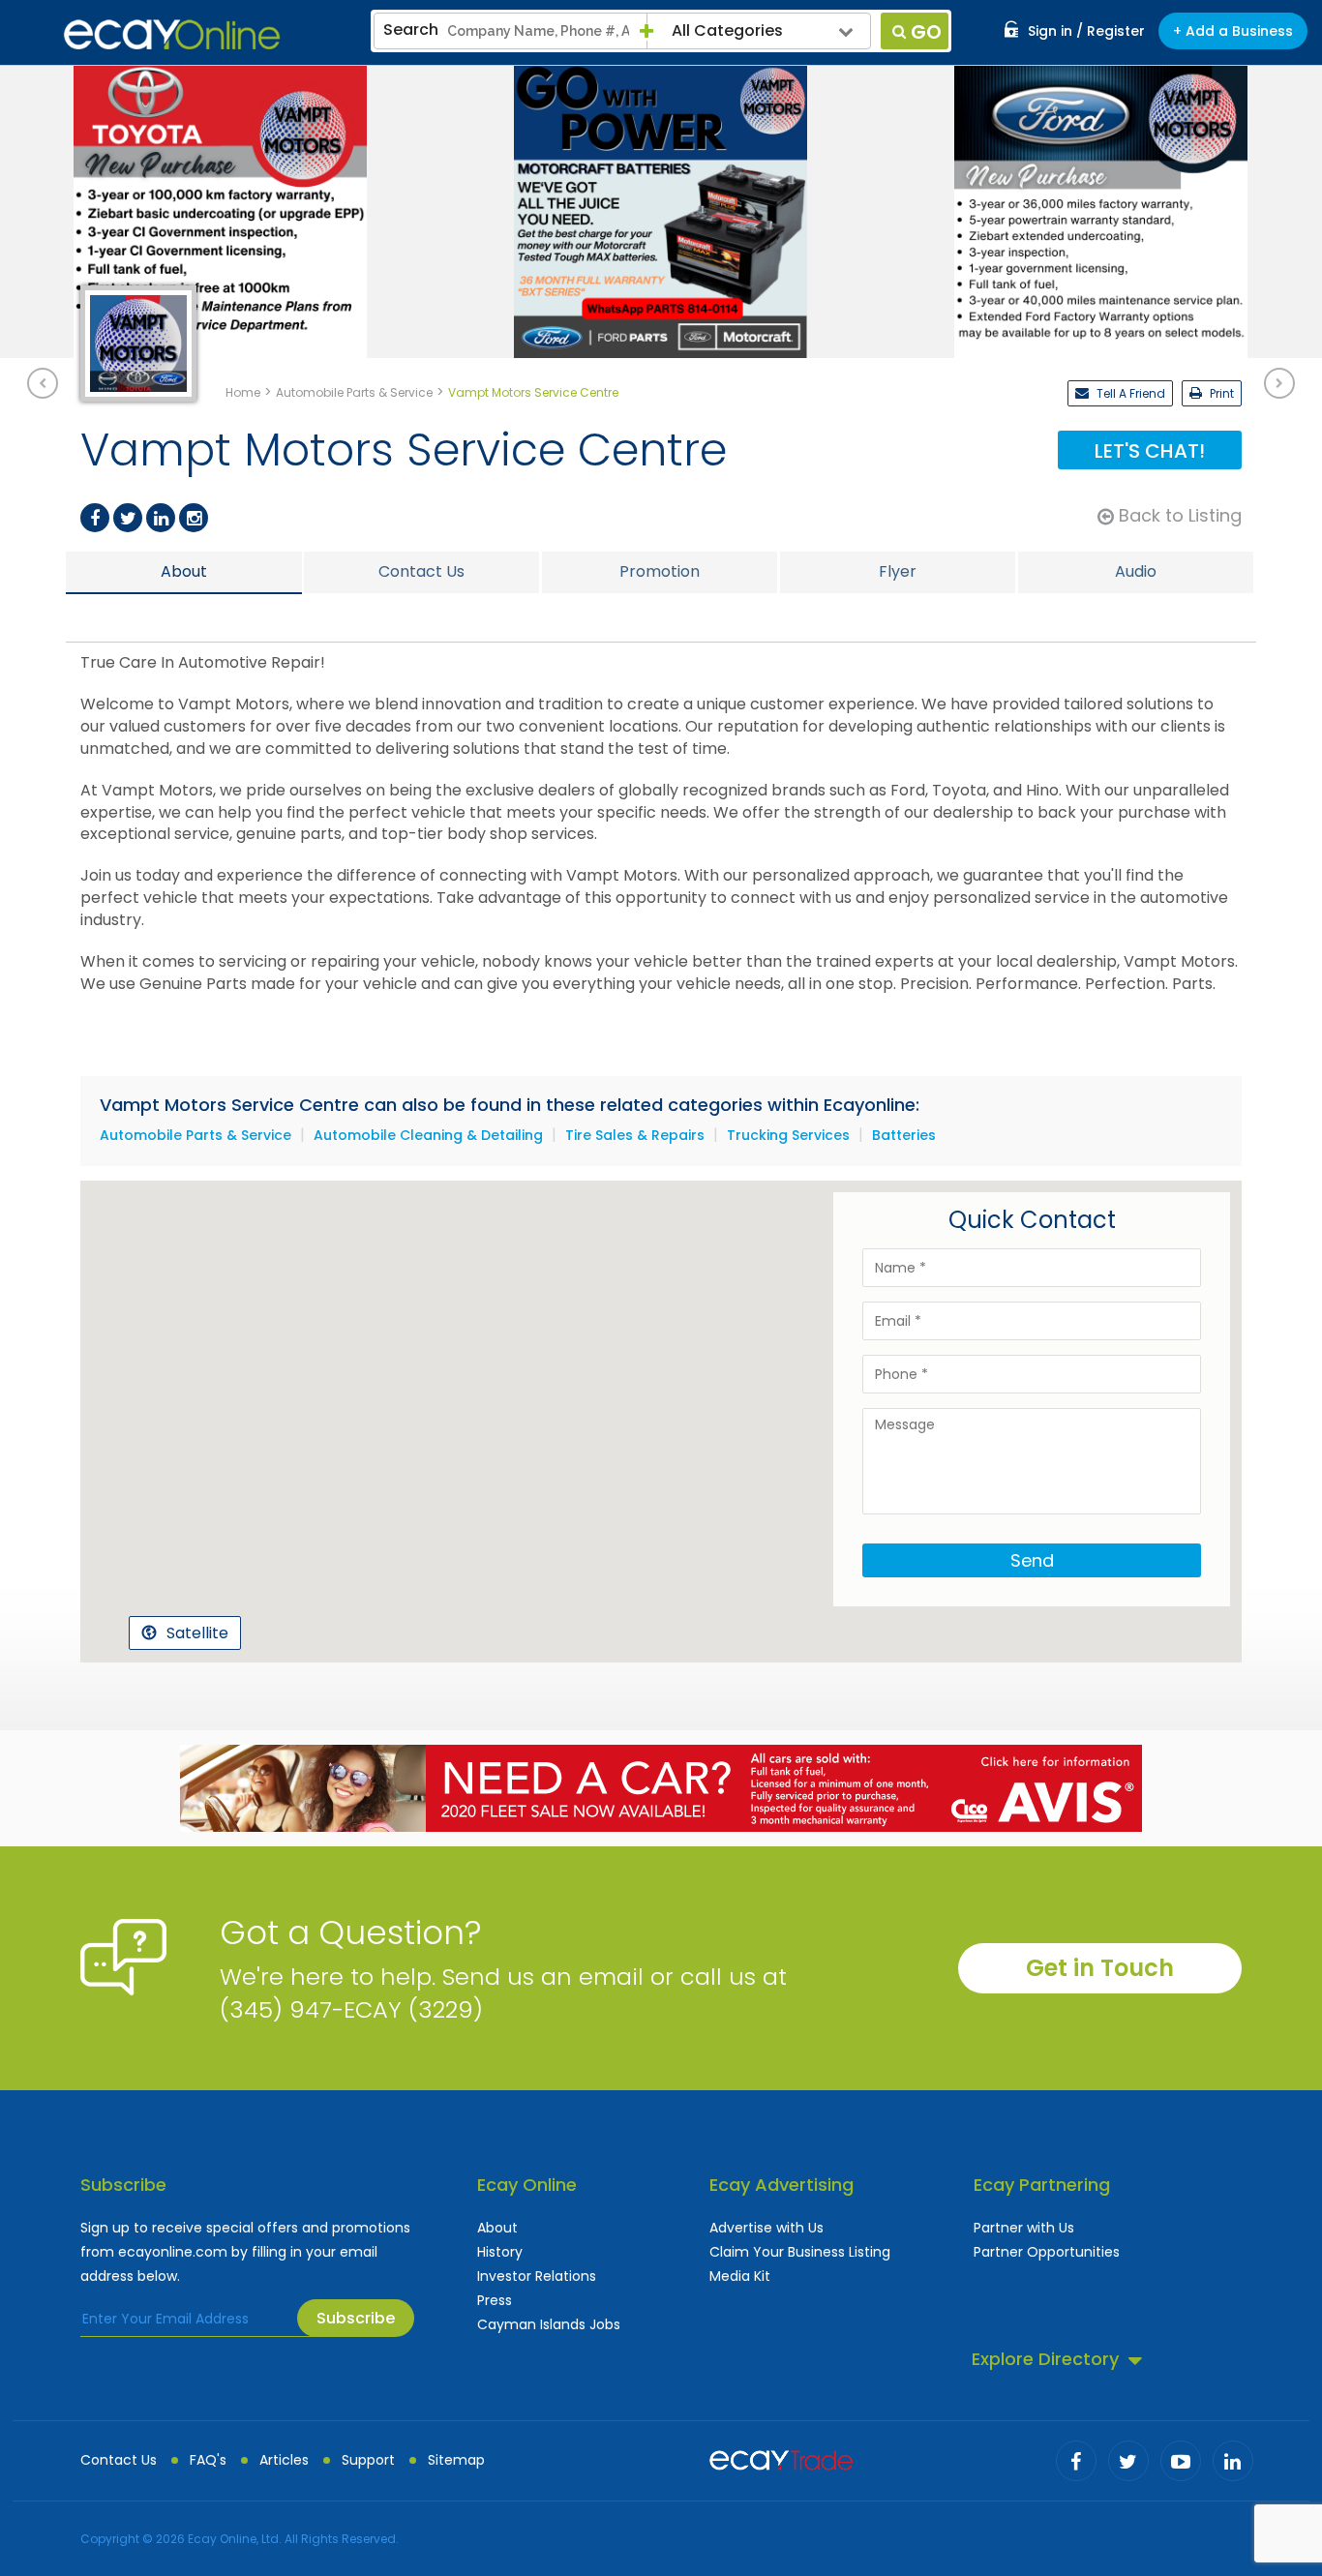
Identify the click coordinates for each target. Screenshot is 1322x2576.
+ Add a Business (1233, 31)
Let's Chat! (1150, 451)
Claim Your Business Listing (800, 2252)
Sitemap (456, 2460)
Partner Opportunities (1047, 2252)
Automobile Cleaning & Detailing (428, 1135)
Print (1220, 393)
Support (368, 2460)
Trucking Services (788, 1135)
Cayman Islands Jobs (549, 2324)
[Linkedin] (161, 518)
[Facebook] (95, 518)
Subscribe (356, 2318)
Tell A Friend (1129, 393)
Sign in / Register (1086, 31)
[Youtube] (1181, 2461)
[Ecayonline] (172, 35)
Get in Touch (1100, 1968)
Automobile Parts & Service (195, 1135)
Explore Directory (1045, 2359)
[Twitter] (128, 518)
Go (926, 32)
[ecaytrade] (781, 2458)
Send (1032, 1560)
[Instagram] (194, 518)
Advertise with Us (766, 2228)
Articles (284, 2460)
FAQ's (208, 2460)
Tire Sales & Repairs (635, 1135)
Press (495, 2300)
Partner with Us (1024, 2228)
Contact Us (119, 2460)
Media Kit (740, 2276)
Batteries (904, 1135)
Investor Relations (537, 2276)
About (497, 2228)
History (500, 2252)
